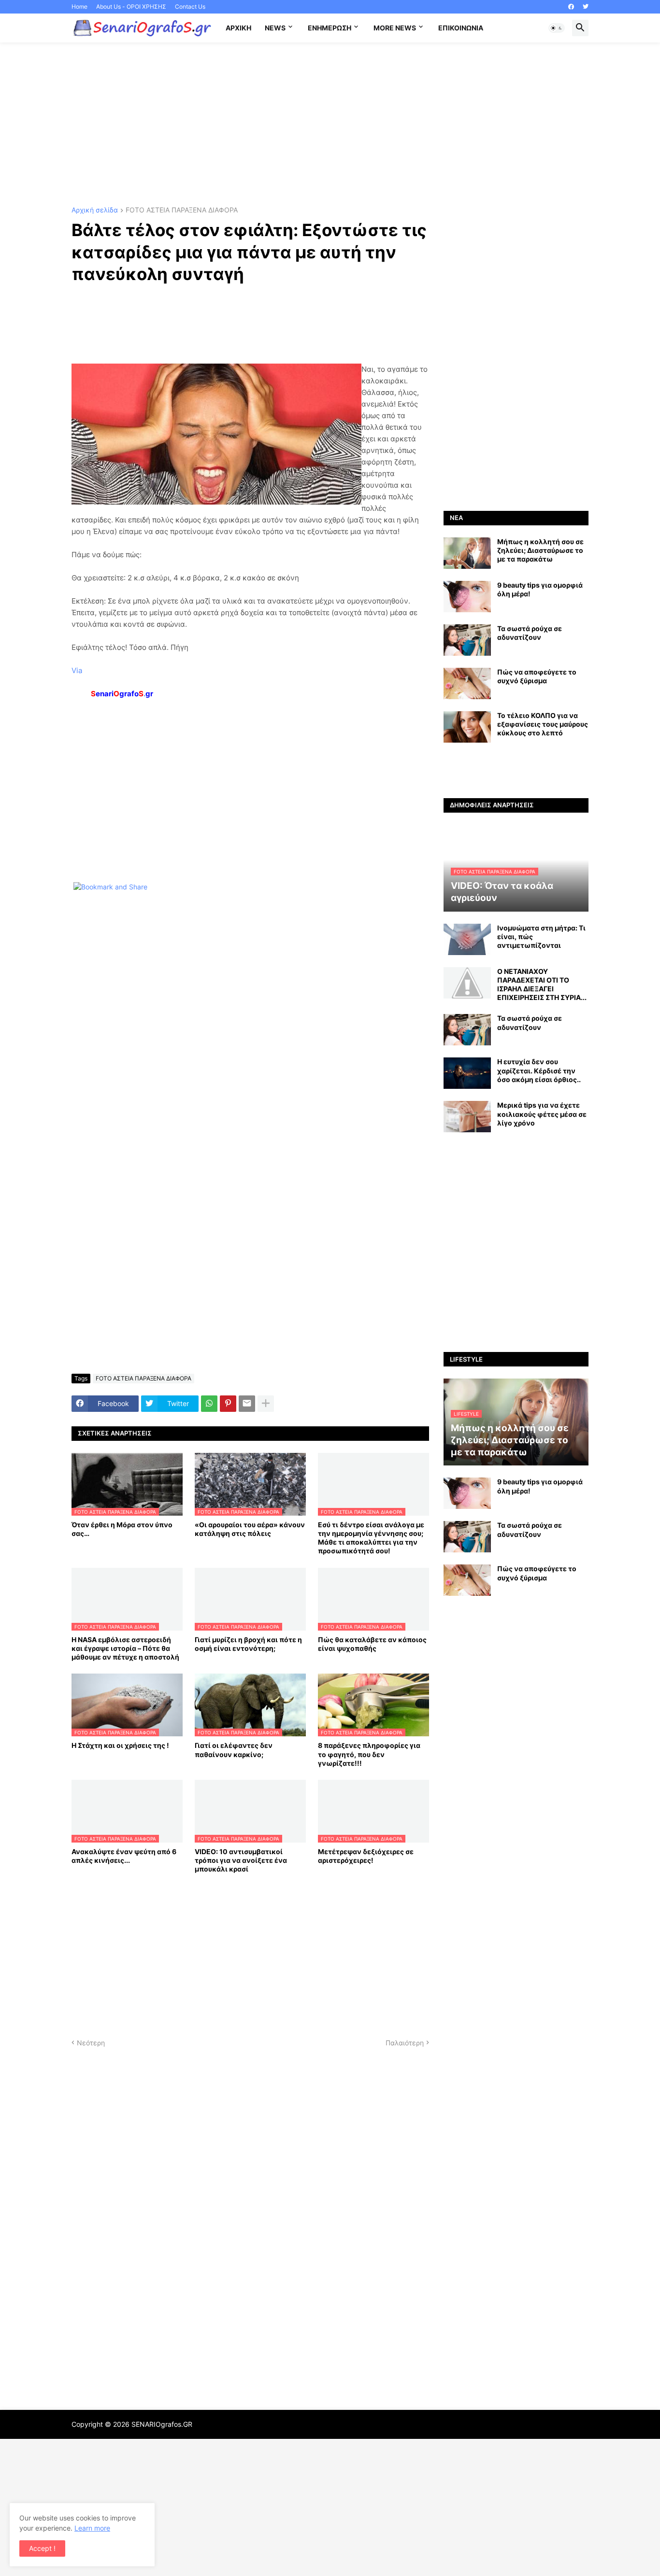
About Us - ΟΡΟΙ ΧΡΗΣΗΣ (131, 7)
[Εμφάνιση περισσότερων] (266, 1404)
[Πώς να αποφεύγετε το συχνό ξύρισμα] (467, 683)
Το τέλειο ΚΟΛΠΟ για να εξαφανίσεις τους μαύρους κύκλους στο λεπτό (543, 724)
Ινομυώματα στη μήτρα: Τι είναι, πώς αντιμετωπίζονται (541, 936)
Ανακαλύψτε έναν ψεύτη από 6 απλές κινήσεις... (124, 1856)
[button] (557, 28)
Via (77, 670)
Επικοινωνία (461, 28)
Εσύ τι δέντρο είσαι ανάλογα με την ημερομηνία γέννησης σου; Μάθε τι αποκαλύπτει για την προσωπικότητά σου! (371, 1538)
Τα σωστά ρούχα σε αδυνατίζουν (530, 633)
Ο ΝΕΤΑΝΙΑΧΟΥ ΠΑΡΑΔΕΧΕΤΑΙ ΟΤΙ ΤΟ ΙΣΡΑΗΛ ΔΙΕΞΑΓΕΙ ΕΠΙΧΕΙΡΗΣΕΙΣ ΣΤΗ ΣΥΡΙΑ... (542, 985)
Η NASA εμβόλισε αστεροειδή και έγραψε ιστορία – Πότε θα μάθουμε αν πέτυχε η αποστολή (125, 1648)
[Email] (247, 1404)
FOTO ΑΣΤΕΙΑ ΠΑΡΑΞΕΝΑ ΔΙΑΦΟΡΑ (182, 210)
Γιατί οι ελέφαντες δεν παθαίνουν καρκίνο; (234, 1750)
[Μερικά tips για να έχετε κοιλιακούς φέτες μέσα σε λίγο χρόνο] (467, 1117)
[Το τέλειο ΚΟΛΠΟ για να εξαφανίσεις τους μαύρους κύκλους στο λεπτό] (467, 727)
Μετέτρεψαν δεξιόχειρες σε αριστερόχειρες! (366, 1856)
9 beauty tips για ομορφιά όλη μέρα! (540, 589)
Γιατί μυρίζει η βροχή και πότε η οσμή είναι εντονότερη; (248, 1644)
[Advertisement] (330, 125)
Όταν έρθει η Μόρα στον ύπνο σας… (122, 1529)
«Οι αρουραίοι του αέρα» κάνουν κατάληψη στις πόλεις (250, 1529)
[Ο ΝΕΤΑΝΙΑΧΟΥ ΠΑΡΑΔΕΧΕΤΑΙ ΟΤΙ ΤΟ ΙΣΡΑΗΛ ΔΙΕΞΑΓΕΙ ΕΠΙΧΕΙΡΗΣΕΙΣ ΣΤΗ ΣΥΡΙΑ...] (467, 983)
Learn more (92, 2528)
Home (79, 7)
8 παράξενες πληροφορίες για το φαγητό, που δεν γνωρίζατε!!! (369, 1754)
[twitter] (586, 7)
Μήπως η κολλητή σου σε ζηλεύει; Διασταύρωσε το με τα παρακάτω (540, 550)
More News (395, 28)
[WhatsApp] (209, 1404)
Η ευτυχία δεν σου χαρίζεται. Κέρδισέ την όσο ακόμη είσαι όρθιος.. (539, 1070)
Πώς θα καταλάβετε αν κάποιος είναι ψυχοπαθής (372, 1644)
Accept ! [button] (42, 2548)
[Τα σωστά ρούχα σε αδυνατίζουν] (467, 640)
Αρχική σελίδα (95, 210)
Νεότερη (91, 2043)
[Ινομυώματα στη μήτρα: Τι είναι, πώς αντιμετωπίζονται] (467, 939)
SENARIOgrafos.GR (162, 2424)
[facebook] (571, 7)
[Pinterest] (228, 1404)
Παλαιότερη (405, 2043)
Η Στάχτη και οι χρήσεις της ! (120, 1745)
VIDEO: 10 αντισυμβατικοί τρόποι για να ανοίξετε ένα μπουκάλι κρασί (241, 1860)
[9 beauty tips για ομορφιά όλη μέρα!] (467, 597)
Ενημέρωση (330, 28)
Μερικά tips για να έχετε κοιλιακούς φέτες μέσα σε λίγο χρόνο (542, 1114)
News (275, 28)
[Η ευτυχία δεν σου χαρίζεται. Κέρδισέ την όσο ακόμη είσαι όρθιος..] (467, 1073)
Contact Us (190, 7)
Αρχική (238, 28)
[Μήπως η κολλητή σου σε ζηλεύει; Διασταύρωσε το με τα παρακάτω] (467, 553)
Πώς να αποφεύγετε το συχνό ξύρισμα (537, 676)
